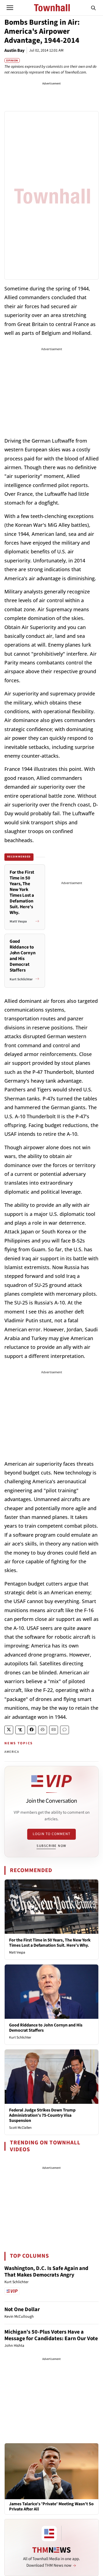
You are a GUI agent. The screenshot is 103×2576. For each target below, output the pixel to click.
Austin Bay (14, 50)
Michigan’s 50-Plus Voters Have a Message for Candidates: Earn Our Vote (51, 2335)
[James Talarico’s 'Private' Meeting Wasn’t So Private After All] (51, 2471)
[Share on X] (9, 1730)
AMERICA (12, 1752)
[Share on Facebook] (32, 1730)
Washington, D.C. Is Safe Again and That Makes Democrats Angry (46, 2272)
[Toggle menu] (10, 8)
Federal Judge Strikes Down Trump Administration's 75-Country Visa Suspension (42, 2115)
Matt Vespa (17, 1952)
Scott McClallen (20, 2128)
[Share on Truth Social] (20, 1730)
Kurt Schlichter (20, 2037)
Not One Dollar (22, 2309)
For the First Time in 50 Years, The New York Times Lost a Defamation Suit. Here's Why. (50, 1943)
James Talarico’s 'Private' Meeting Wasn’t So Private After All (51, 2507)
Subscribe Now (51, 1846)
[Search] (93, 8)
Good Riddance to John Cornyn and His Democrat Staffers (46, 2028)
